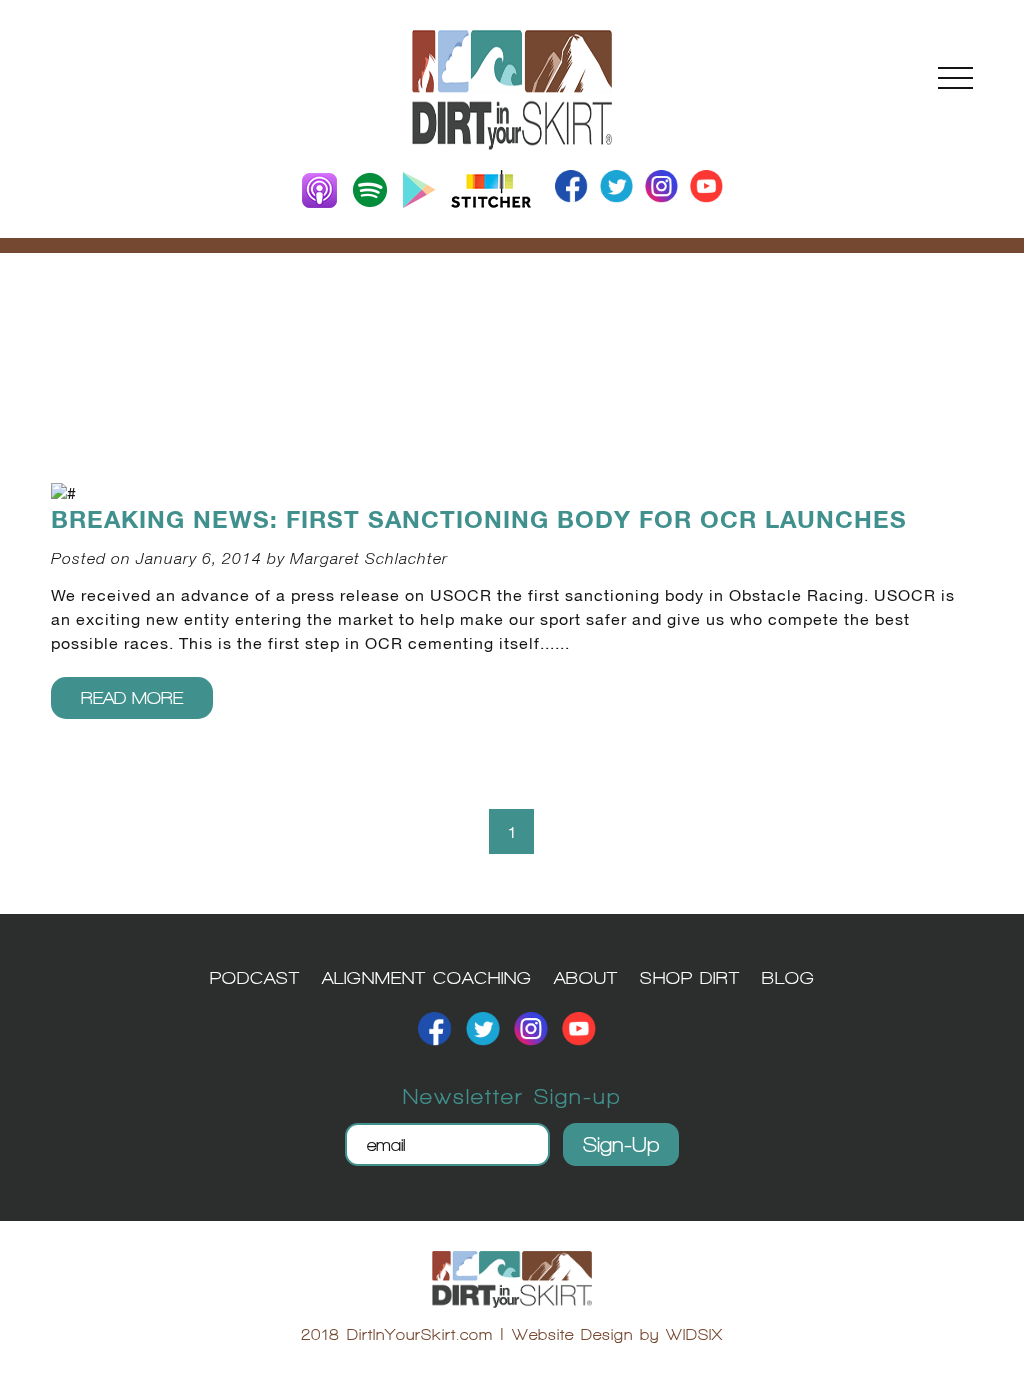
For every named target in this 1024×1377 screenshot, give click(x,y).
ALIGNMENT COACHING (427, 977)
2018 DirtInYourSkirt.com (397, 1334)
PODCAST (255, 977)
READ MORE (132, 697)
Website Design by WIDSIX (617, 1334)
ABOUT (586, 977)
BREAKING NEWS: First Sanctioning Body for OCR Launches (479, 520)
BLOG (788, 977)
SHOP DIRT (690, 977)
